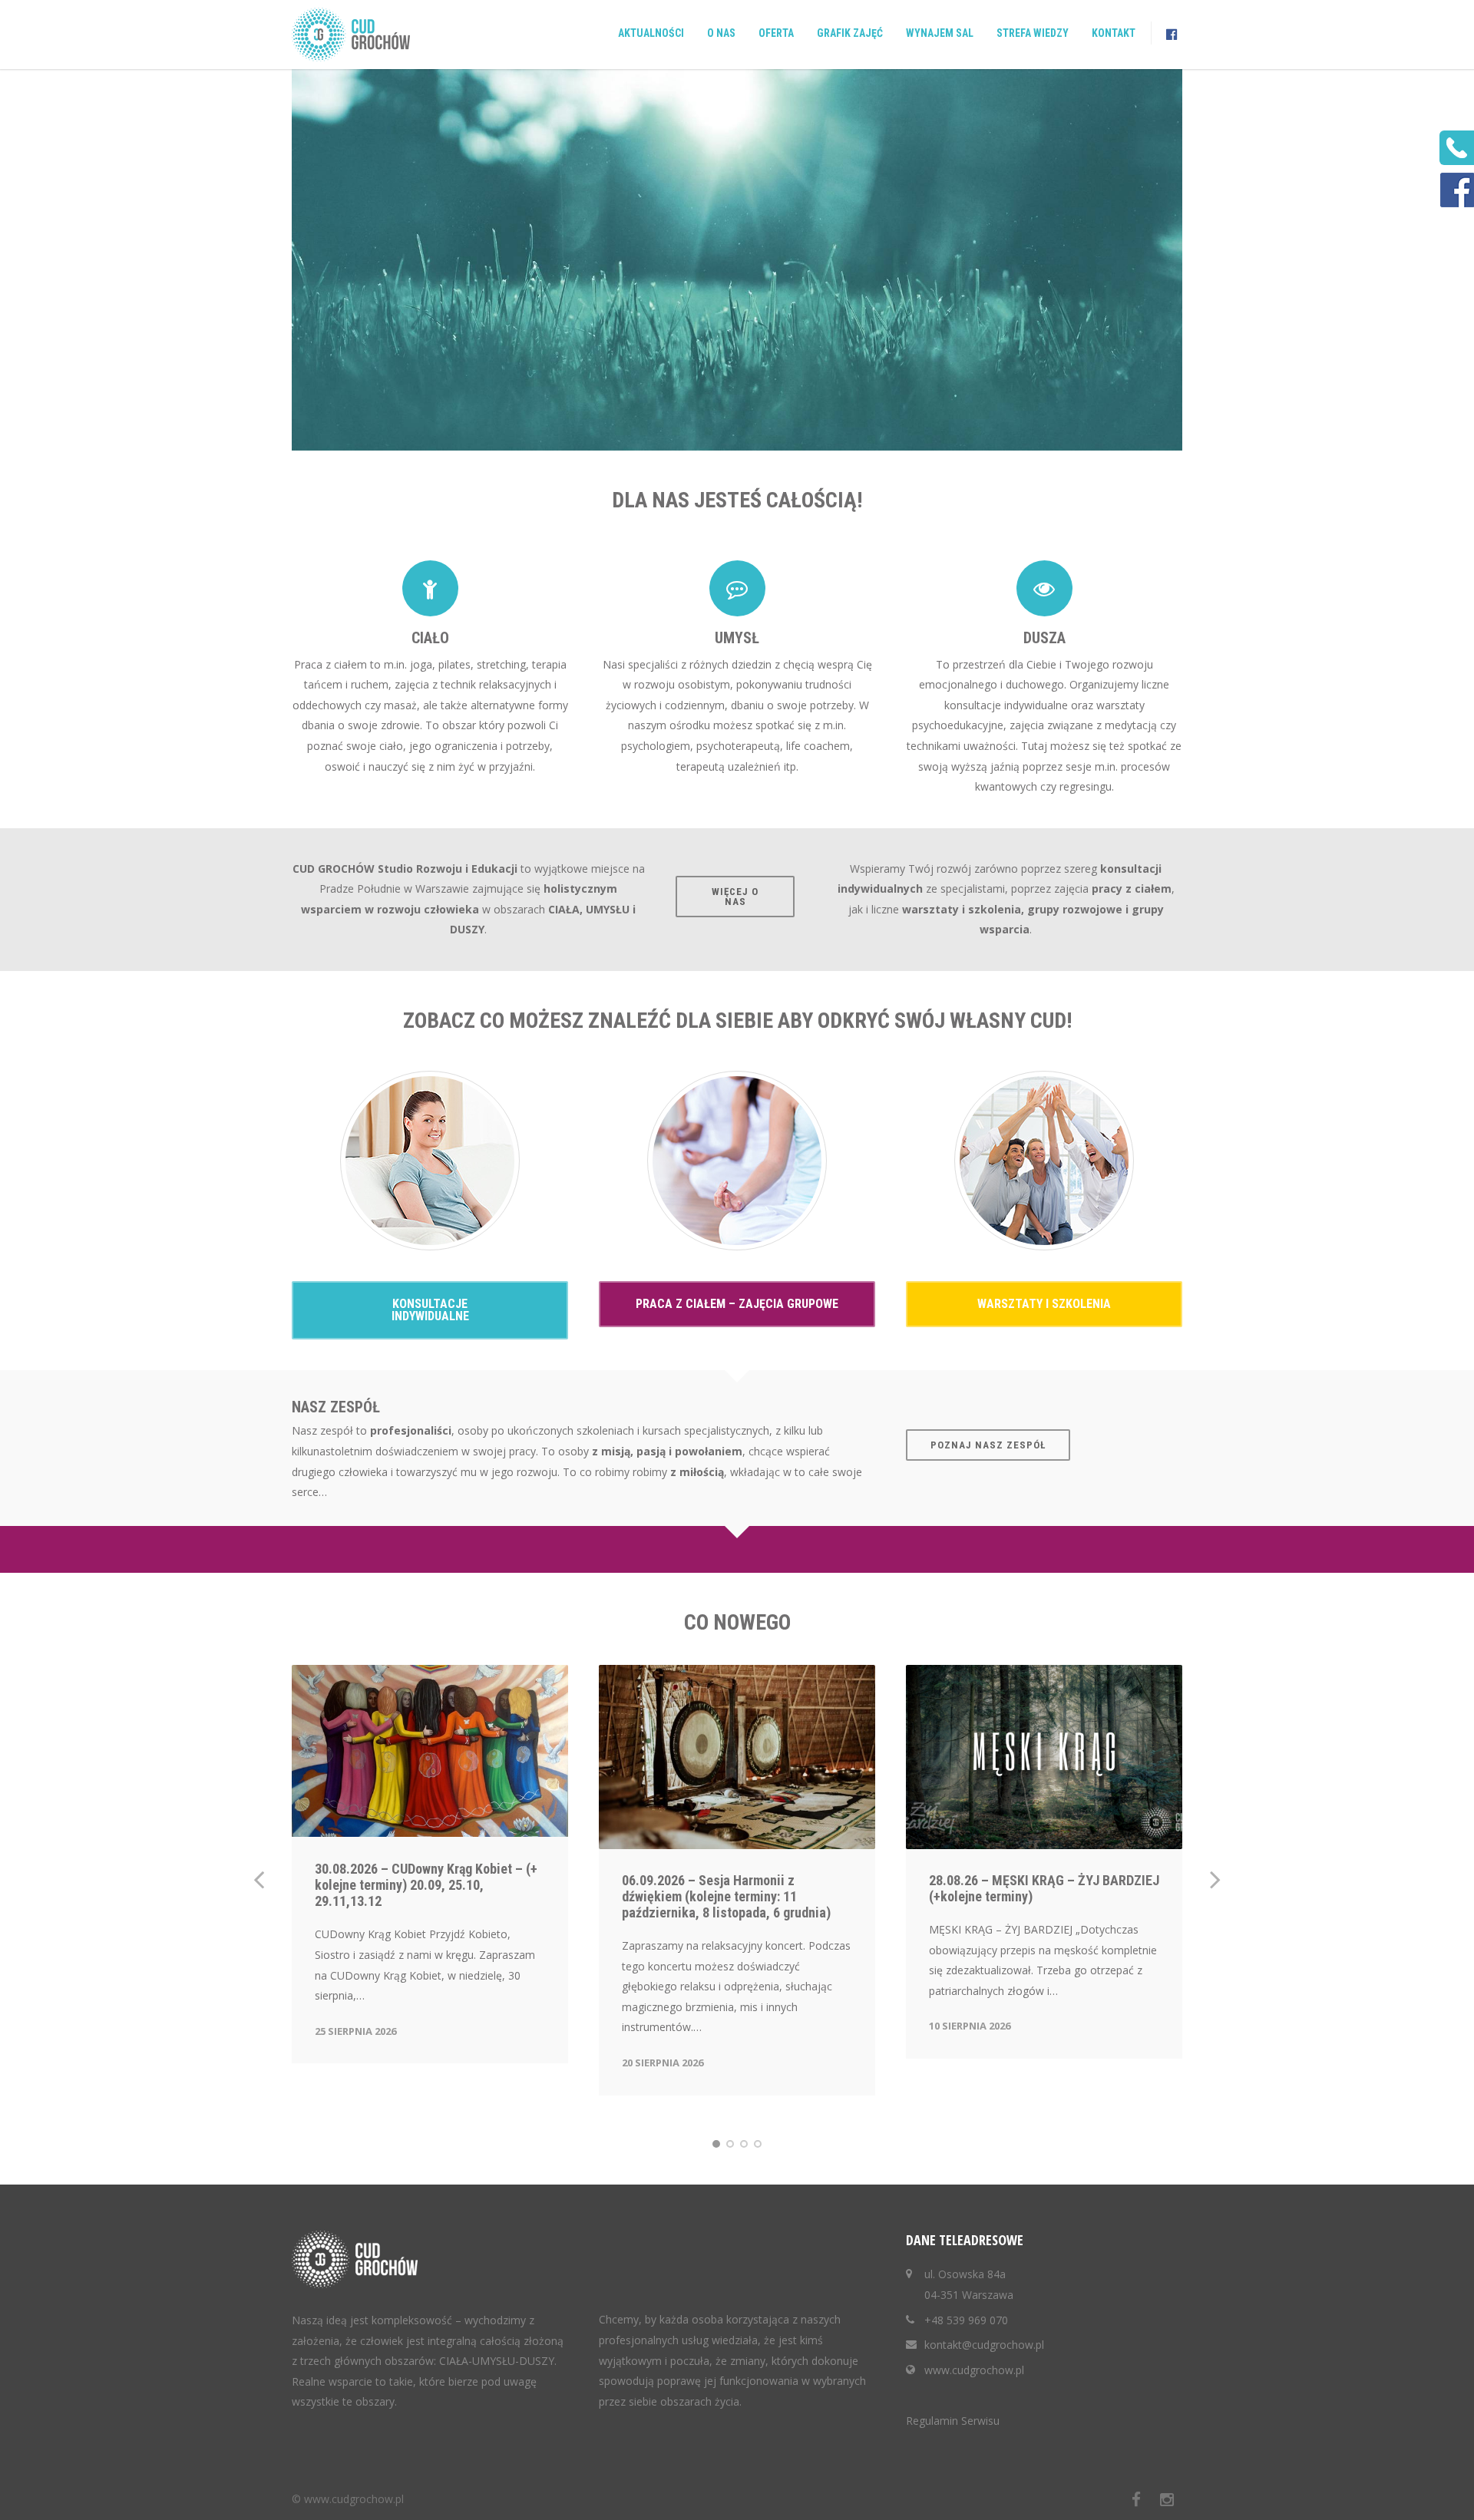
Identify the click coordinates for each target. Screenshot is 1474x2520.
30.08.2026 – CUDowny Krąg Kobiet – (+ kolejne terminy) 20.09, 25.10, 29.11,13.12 (426, 1885)
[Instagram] (1167, 2499)
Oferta (776, 33)
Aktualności (651, 33)
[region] (737, 260)
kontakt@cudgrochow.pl (984, 2345)
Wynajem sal (940, 33)
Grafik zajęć (850, 33)
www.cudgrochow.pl (974, 2370)
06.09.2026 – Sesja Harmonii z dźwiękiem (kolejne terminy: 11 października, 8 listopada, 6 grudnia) (726, 1896)
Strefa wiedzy (1033, 33)
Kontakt (1114, 33)
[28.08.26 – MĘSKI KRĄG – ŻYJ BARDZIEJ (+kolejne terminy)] (1044, 1757)
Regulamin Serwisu (953, 2421)
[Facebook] (1136, 2499)
